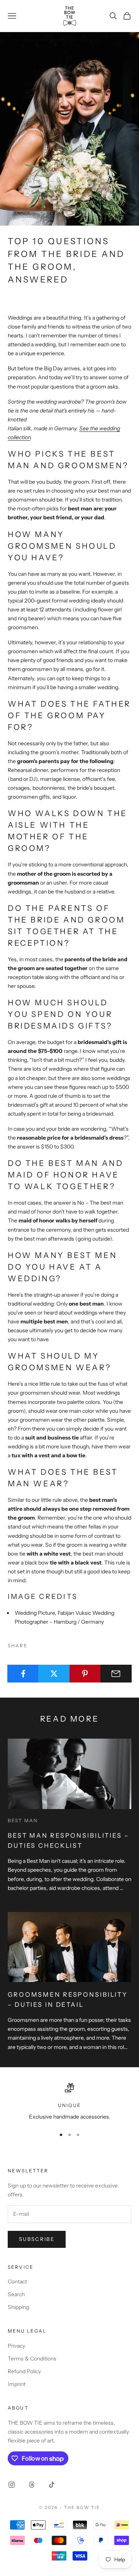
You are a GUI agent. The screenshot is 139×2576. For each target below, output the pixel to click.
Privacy (16, 2346)
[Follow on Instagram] (12, 2485)
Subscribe (37, 2239)
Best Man (23, 1820)
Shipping (18, 2307)
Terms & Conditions (32, 2359)
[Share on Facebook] (23, 1674)
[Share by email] (116, 1674)
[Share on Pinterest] (85, 1674)
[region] (69, 2102)
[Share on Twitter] (54, 1674)
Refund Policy (24, 2371)
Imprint (17, 2384)
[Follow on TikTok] (52, 2485)
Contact (17, 2282)
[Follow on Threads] (32, 2485)
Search (16, 2294)
